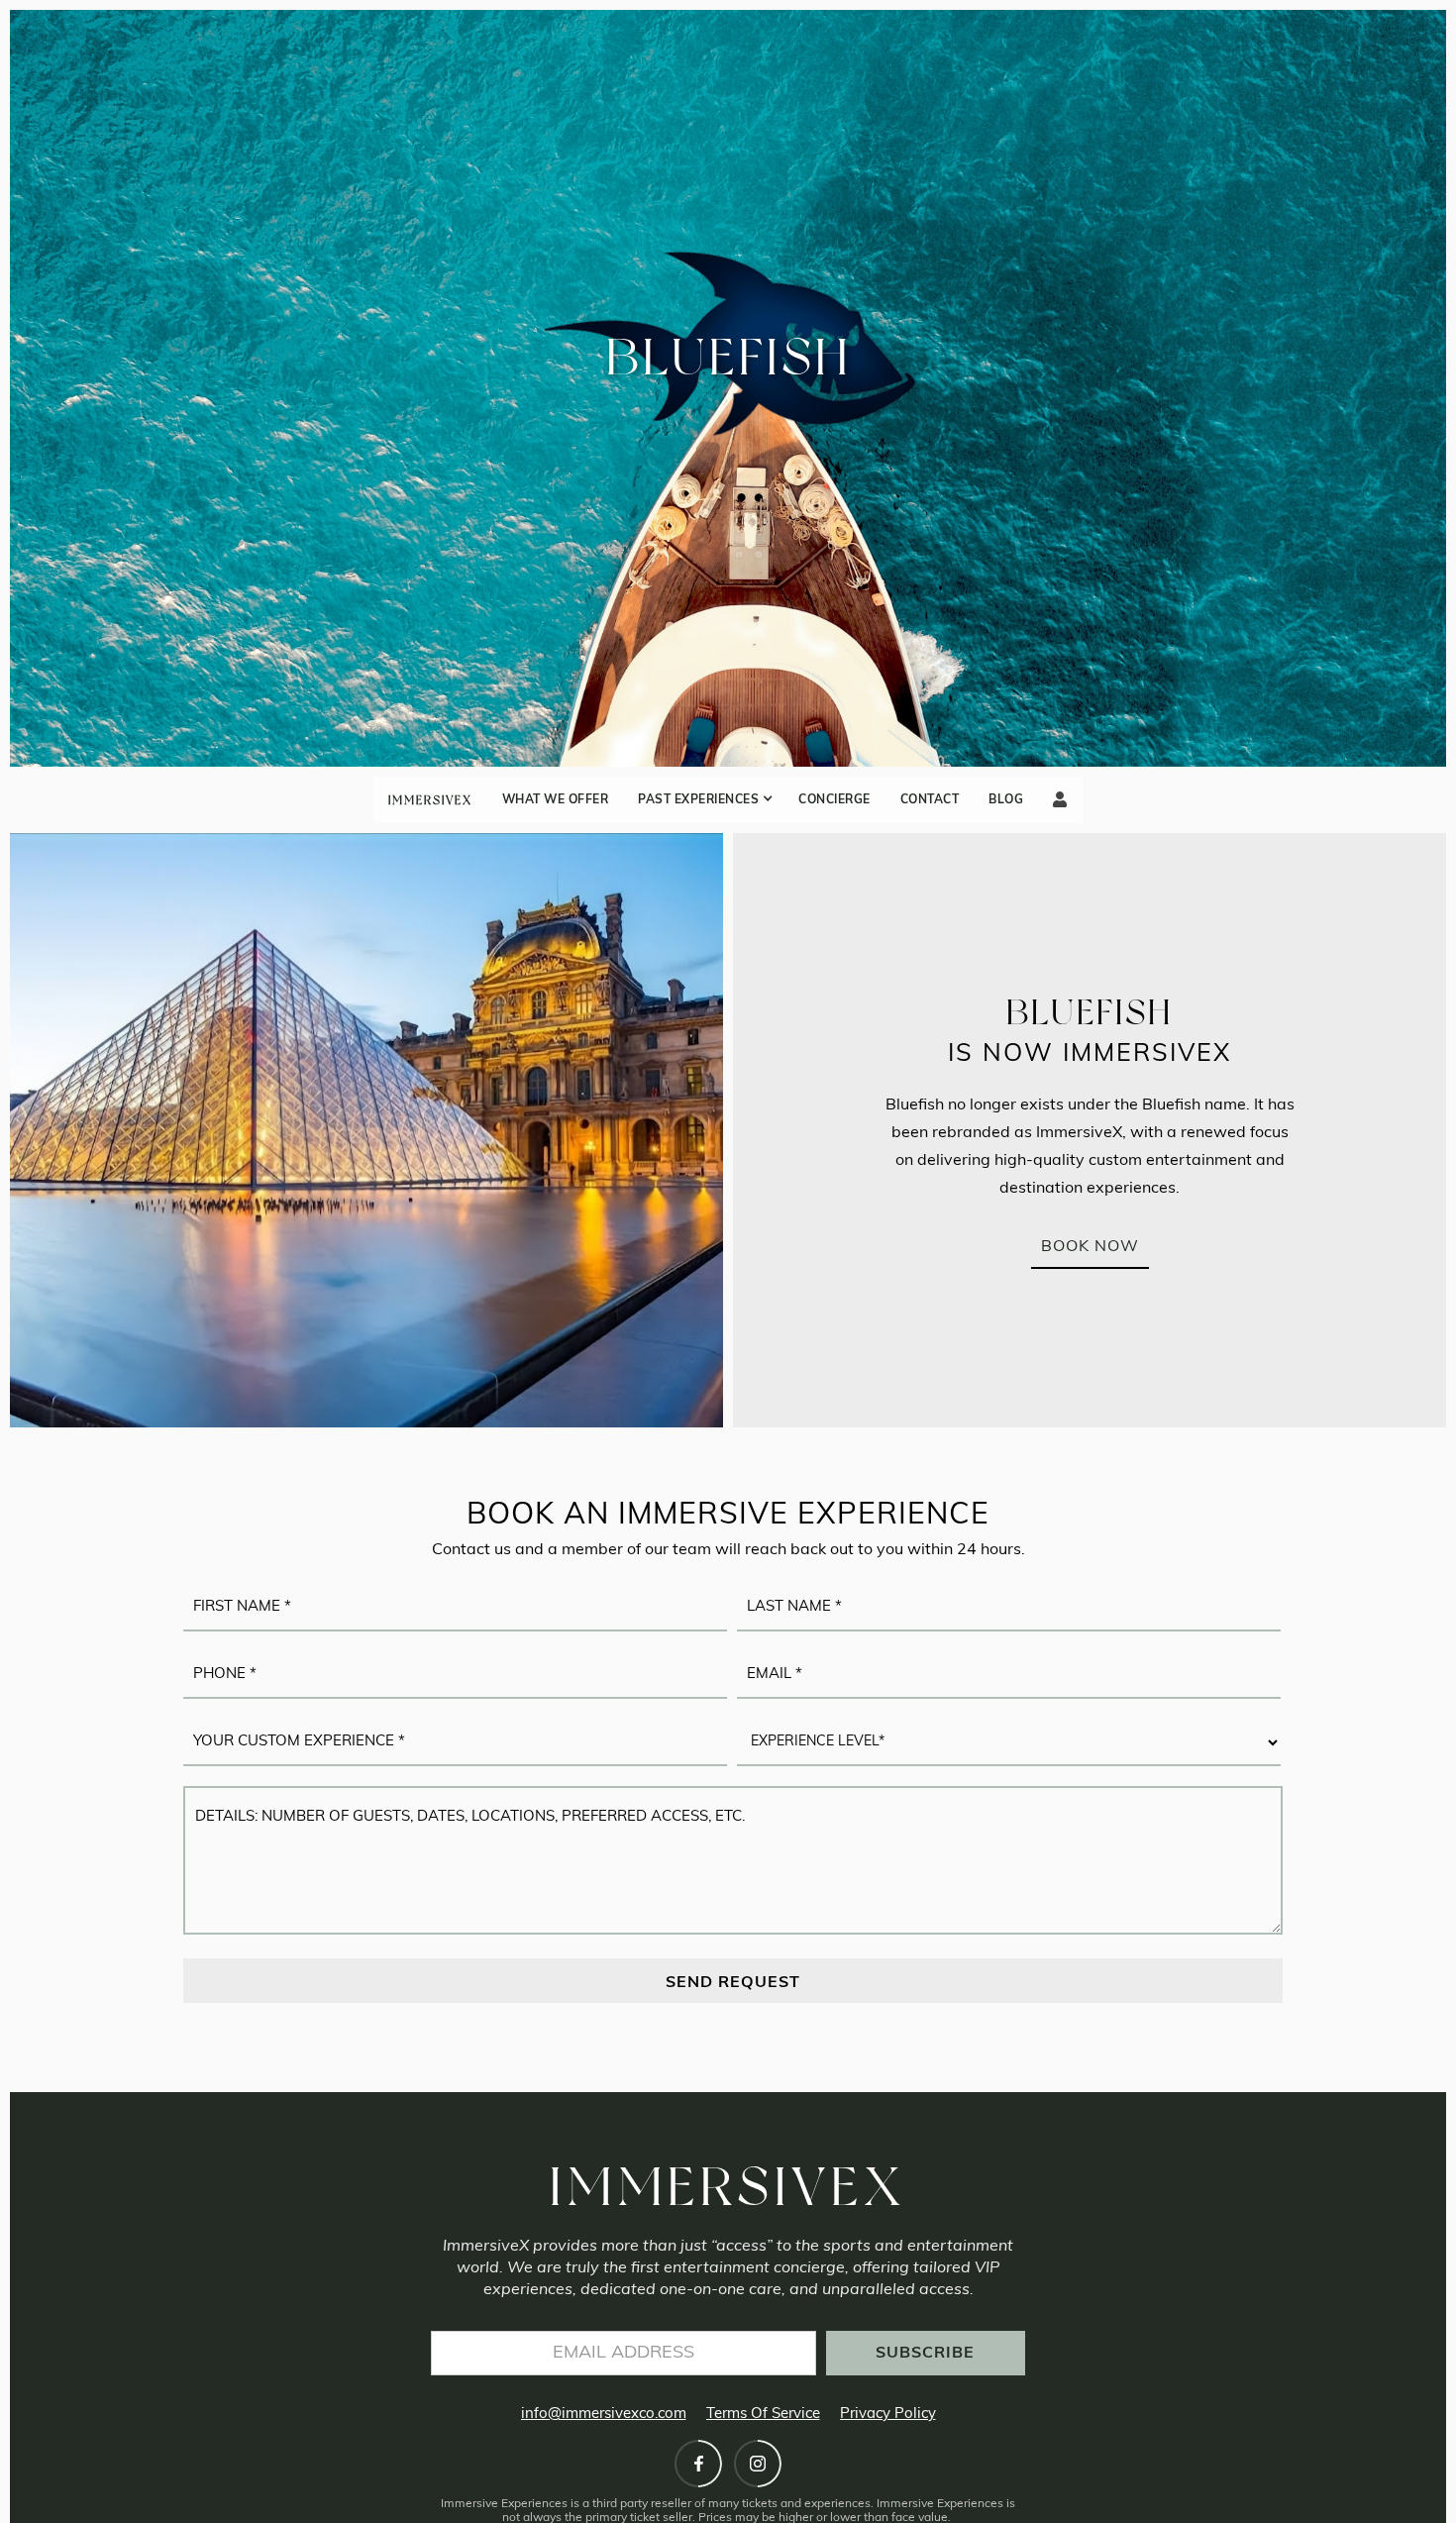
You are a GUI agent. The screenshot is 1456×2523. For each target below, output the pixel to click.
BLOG (1006, 800)
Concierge (834, 800)
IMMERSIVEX (430, 800)
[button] (703, 800)
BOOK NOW (1090, 1247)
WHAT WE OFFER (556, 800)
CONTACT (930, 800)
